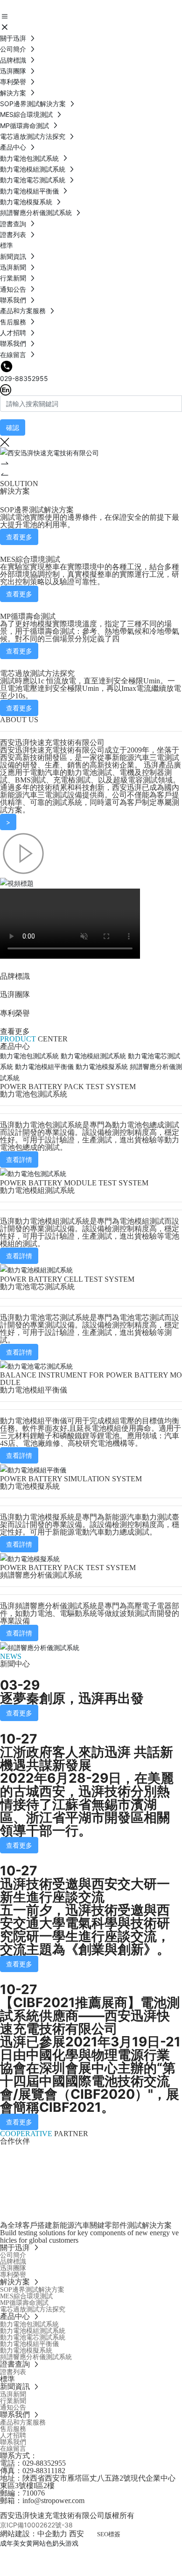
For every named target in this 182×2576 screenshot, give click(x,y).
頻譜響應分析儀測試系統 (41, 1575)
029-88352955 (24, 378)
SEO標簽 (109, 2534)
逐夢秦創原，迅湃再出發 (72, 1698)
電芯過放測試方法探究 (37, 673)
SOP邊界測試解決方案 (37, 510)
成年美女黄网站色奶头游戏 (39, 2543)
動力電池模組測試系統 (37, 1190)
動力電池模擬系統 (30, 1486)
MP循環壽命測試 (28, 616)
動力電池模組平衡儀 (34, 1390)
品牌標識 (15, 976)
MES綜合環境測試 (30, 559)
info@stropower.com (53, 2501)
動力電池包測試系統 (34, 1094)
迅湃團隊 (15, 994)
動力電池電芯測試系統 (37, 1287)
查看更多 (15, 1031)
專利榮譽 (15, 1013)
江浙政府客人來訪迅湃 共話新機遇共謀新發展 (87, 1758)
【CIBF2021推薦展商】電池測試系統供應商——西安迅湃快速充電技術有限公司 (90, 2016)
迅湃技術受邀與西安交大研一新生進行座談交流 (85, 1890)
